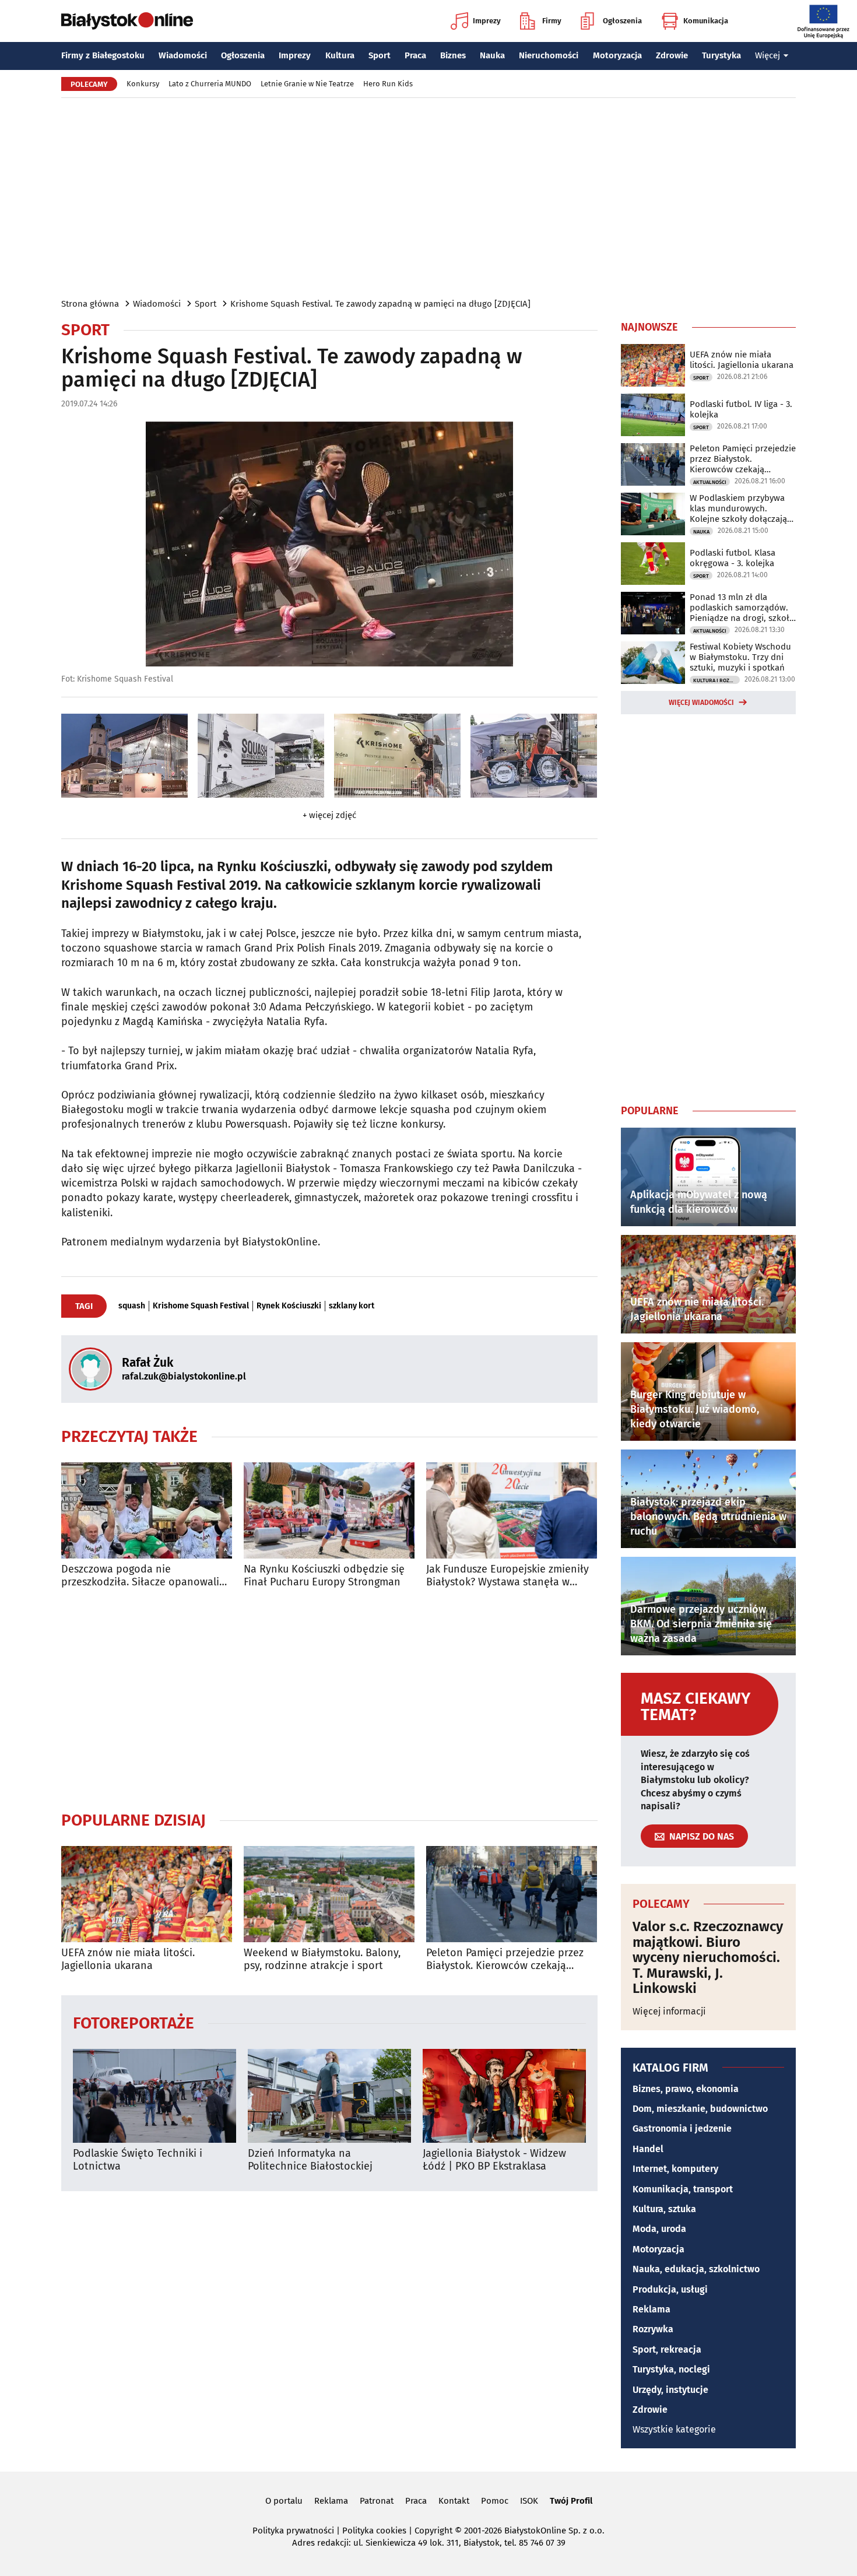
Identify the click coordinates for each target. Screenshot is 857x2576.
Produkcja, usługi (670, 2289)
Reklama (651, 2309)
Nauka (492, 55)
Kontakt (454, 2501)
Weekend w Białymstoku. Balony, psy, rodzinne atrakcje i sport (322, 1959)
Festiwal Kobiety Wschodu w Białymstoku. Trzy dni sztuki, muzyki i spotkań (740, 657)
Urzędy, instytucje (670, 2390)
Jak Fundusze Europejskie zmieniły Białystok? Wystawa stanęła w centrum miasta (507, 1576)
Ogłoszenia (622, 21)
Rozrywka (653, 2329)
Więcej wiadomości (701, 703)
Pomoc (495, 2501)
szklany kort (352, 1306)
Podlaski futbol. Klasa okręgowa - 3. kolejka (733, 558)
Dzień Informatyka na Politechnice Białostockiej (310, 2160)
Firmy (552, 21)
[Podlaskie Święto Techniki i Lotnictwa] (154, 2096)
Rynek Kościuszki (289, 1306)
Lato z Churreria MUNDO (210, 84)
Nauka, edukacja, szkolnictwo (696, 2269)
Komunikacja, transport (683, 2189)
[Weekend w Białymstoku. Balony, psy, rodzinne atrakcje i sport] (329, 1894)
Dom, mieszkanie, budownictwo (700, 2109)
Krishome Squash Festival (201, 1306)
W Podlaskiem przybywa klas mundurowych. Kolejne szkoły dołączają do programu (738, 508)
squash (132, 1306)
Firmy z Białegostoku (103, 55)
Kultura (340, 55)
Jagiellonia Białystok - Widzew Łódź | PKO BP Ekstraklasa (494, 2160)
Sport (380, 55)
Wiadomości (183, 55)
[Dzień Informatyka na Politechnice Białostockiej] (329, 2096)
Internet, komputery (675, 2169)
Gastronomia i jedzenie (682, 2128)
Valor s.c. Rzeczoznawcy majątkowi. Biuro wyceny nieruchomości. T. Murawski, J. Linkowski (708, 1957)
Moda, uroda (659, 2229)
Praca (415, 55)
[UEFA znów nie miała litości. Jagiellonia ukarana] (147, 1894)
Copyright (433, 2531)
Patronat (377, 2501)
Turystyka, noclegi (671, 2369)
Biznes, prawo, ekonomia (686, 2089)
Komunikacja (706, 21)
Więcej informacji (669, 2011)
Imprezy (487, 21)
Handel (648, 2149)
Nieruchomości (549, 55)
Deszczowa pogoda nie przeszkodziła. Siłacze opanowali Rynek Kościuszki (140, 1576)
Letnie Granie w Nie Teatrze (307, 84)
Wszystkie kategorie (674, 2429)
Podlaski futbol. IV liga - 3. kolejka (741, 409)
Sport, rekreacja (667, 2349)
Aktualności (710, 482)
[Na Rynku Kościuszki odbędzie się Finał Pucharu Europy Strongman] (329, 1510)
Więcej (768, 55)
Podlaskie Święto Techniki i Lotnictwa (138, 2160)
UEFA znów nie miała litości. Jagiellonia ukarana (128, 1959)
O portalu (284, 2501)
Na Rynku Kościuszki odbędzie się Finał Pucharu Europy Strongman (324, 1576)
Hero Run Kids (388, 84)
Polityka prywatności (293, 2531)
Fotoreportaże (134, 2022)
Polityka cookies (374, 2531)
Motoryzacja (617, 55)
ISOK (529, 2501)
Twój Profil (571, 2501)
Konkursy (143, 84)
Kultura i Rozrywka (716, 680)
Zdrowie (672, 55)
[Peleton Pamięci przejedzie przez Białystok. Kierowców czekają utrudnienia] (512, 1894)
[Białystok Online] (127, 21)
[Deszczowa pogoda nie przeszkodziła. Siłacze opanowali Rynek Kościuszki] (147, 1510)
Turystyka (721, 55)
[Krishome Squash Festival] (124, 756)
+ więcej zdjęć (329, 815)
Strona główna (90, 304)
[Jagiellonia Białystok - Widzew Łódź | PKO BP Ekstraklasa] (504, 2096)
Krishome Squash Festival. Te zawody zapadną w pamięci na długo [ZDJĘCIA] (380, 304)
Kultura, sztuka (664, 2209)
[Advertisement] (428, 197)
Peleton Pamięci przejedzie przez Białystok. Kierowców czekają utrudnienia (505, 1959)
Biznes (453, 55)
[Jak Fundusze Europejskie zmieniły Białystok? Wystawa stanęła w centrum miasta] (512, 1510)
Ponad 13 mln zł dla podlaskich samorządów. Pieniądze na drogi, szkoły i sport (742, 608)
